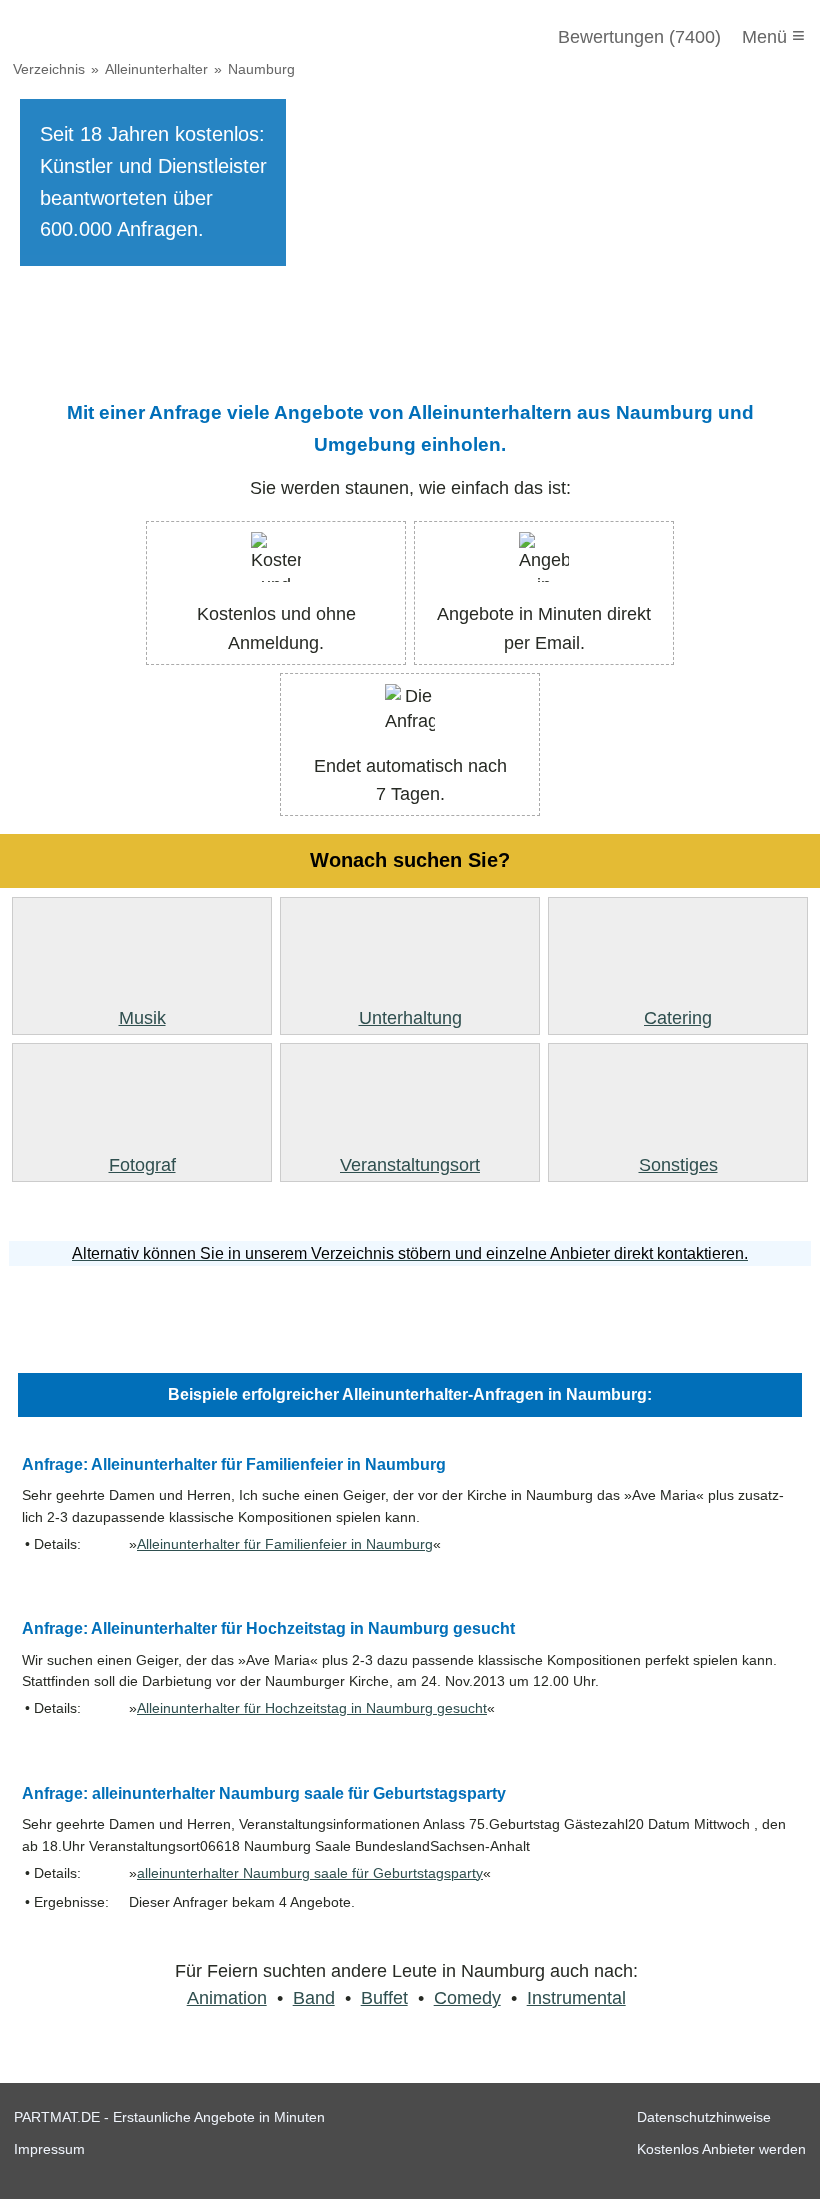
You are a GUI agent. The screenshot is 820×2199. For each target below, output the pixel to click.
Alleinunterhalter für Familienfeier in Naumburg (285, 1544)
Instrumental (576, 1998)
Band (314, 1998)
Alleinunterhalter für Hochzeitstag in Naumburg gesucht (312, 1708)
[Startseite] (122, 37)
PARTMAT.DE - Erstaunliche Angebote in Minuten (169, 2117)
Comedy (467, 1998)
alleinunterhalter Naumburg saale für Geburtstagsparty (310, 1873)
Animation (227, 1998)
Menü (773, 35)
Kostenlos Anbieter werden (721, 2149)
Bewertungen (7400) (639, 37)
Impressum (49, 2149)
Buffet (384, 1998)
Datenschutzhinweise (704, 2117)
